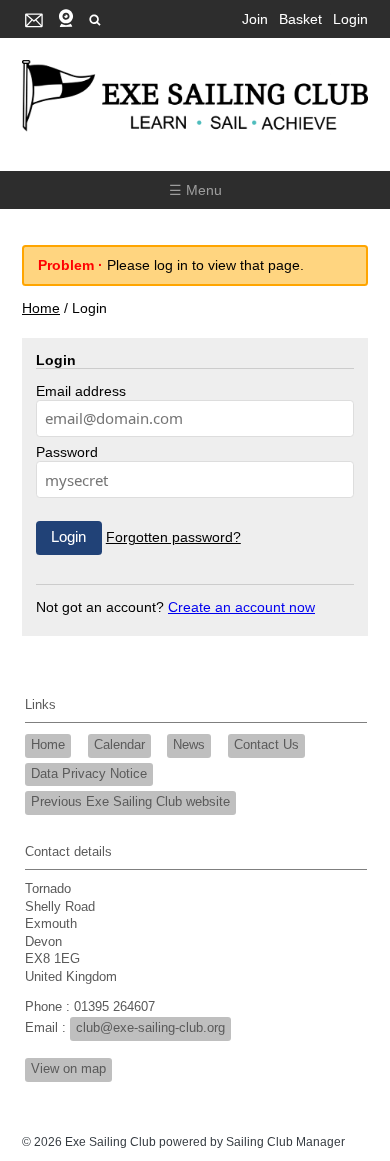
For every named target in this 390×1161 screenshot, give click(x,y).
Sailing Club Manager (285, 1142)
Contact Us (266, 745)
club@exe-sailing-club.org (150, 1028)
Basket (300, 19)
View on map (68, 1069)
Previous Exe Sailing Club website (130, 802)
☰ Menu (195, 190)
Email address (81, 391)
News (189, 745)
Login (350, 19)
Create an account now (241, 607)
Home (41, 308)
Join (255, 19)
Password (67, 452)
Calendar (119, 745)
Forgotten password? (173, 537)
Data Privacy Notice (89, 774)
